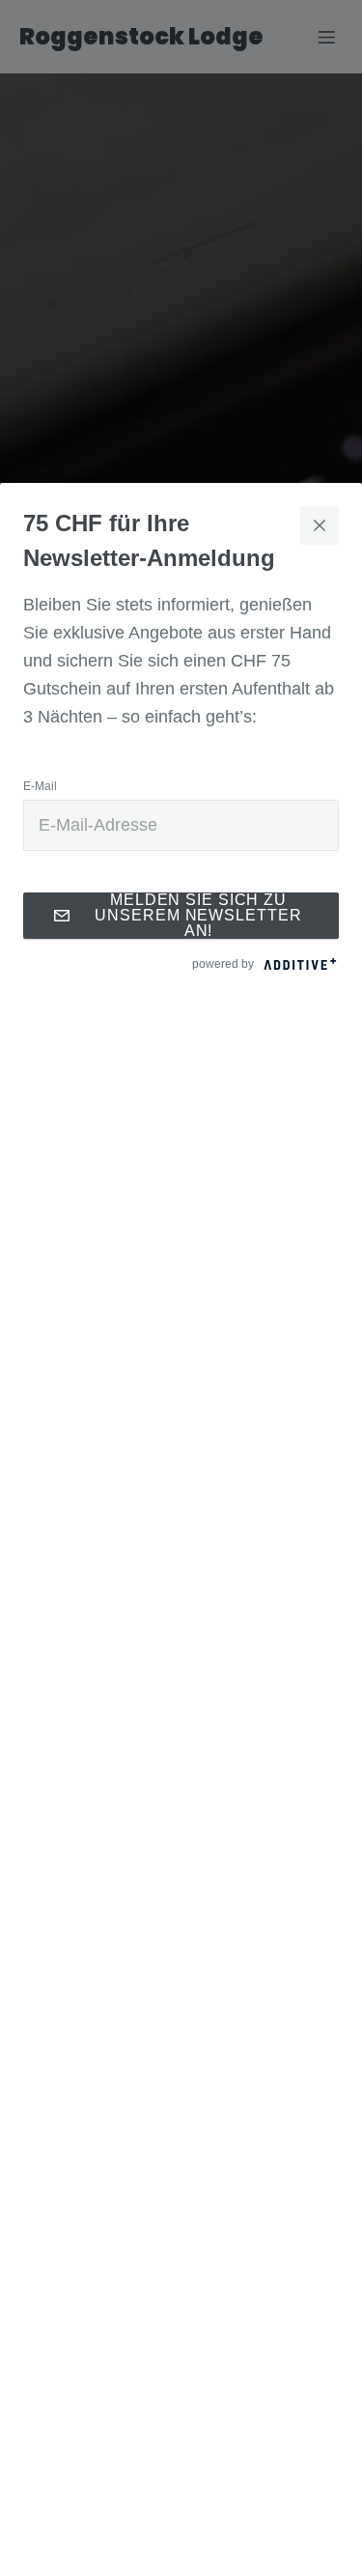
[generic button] (320, 525)
